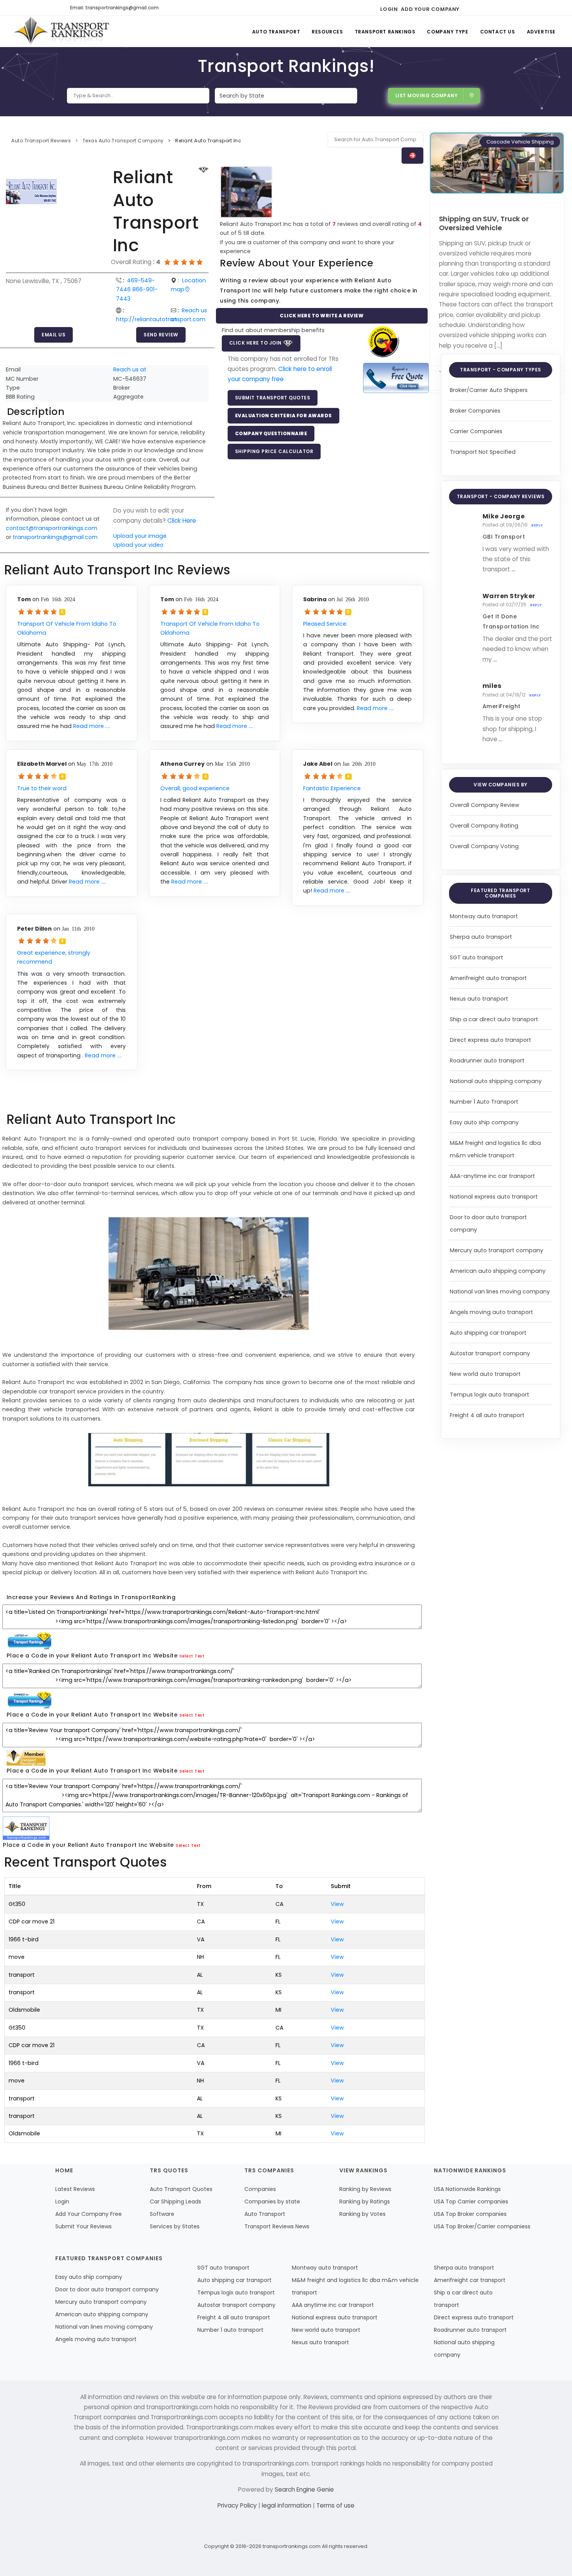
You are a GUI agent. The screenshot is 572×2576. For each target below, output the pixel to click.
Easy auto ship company (484, 1122)
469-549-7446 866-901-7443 (137, 290)
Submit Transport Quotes (273, 398)
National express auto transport (494, 1197)
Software (162, 2214)
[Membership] (204, 170)
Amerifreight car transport (470, 2280)
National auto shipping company (496, 1081)
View (337, 1904)
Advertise (541, 32)
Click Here (182, 521)
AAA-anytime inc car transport (492, 1176)
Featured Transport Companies (500, 893)
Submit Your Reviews (83, 2226)
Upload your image (140, 536)
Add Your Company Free (89, 2214)
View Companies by (501, 785)
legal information (287, 2505)
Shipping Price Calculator (274, 451)
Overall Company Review (485, 805)
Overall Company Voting (484, 846)
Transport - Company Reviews (501, 496)
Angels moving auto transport (491, 1312)
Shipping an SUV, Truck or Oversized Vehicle (484, 223)
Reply (537, 525)
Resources (327, 32)
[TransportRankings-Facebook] (468, 8)
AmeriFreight (502, 706)
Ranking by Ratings (365, 2201)
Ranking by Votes (362, 2214)
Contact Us (498, 32)
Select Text (192, 1656)
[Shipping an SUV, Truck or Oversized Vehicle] (497, 163)
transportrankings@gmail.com (55, 537)
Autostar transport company (490, 1353)
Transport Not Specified (483, 452)
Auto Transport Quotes (181, 2189)
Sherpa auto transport (481, 937)
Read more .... (92, 726)
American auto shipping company (498, 1271)
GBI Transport (504, 537)
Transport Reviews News (277, 2226)
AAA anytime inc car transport (333, 2305)
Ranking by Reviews (365, 2189)
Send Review (161, 335)
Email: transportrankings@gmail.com (114, 8)
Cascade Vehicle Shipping (520, 142)
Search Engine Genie (304, 2489)
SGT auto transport (476, 957)
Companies (260, 2189)
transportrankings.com (292, 2546)
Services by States (175, 2226)
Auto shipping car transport (488, 1333)
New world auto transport (485, 1374)
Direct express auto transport (490, 1040)
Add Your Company (430, 9)
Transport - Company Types (501, 370)
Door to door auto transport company (107, 2289)
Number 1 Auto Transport (484, 1102)
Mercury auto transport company (497, 1250)
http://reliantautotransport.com (161, 319)
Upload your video (138, 545)
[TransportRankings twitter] (482, 8)
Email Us (54, 335)
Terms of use (335, 2505)
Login (389, 9)
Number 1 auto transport (230, 2330)
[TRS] (396, 378)
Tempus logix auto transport (490, 1395)
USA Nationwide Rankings (467, 2189)
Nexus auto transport (479, 999)
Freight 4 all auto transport (487, 1415)
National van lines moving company (500, 1291)
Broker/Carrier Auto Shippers (489, 390)
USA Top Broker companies (470, 2214)
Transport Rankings (385, 32)
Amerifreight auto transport (488, 978)
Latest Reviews (75, 2189)
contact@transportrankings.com (52, 528)
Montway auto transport (484, 916)
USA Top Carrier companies (471, 2201)
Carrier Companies (476, 431)
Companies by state (272, 2201)
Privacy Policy (238, 2505)
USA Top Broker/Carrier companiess (482, 2226)
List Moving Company (427, 95)
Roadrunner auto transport (487, 1060)
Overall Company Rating (484, 826)
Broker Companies (475, 411)
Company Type (447, 32)
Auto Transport (276, 32)
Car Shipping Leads (175, 2201)
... (513, 569)
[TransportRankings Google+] (495, 8)
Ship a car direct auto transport (494, 1019)
